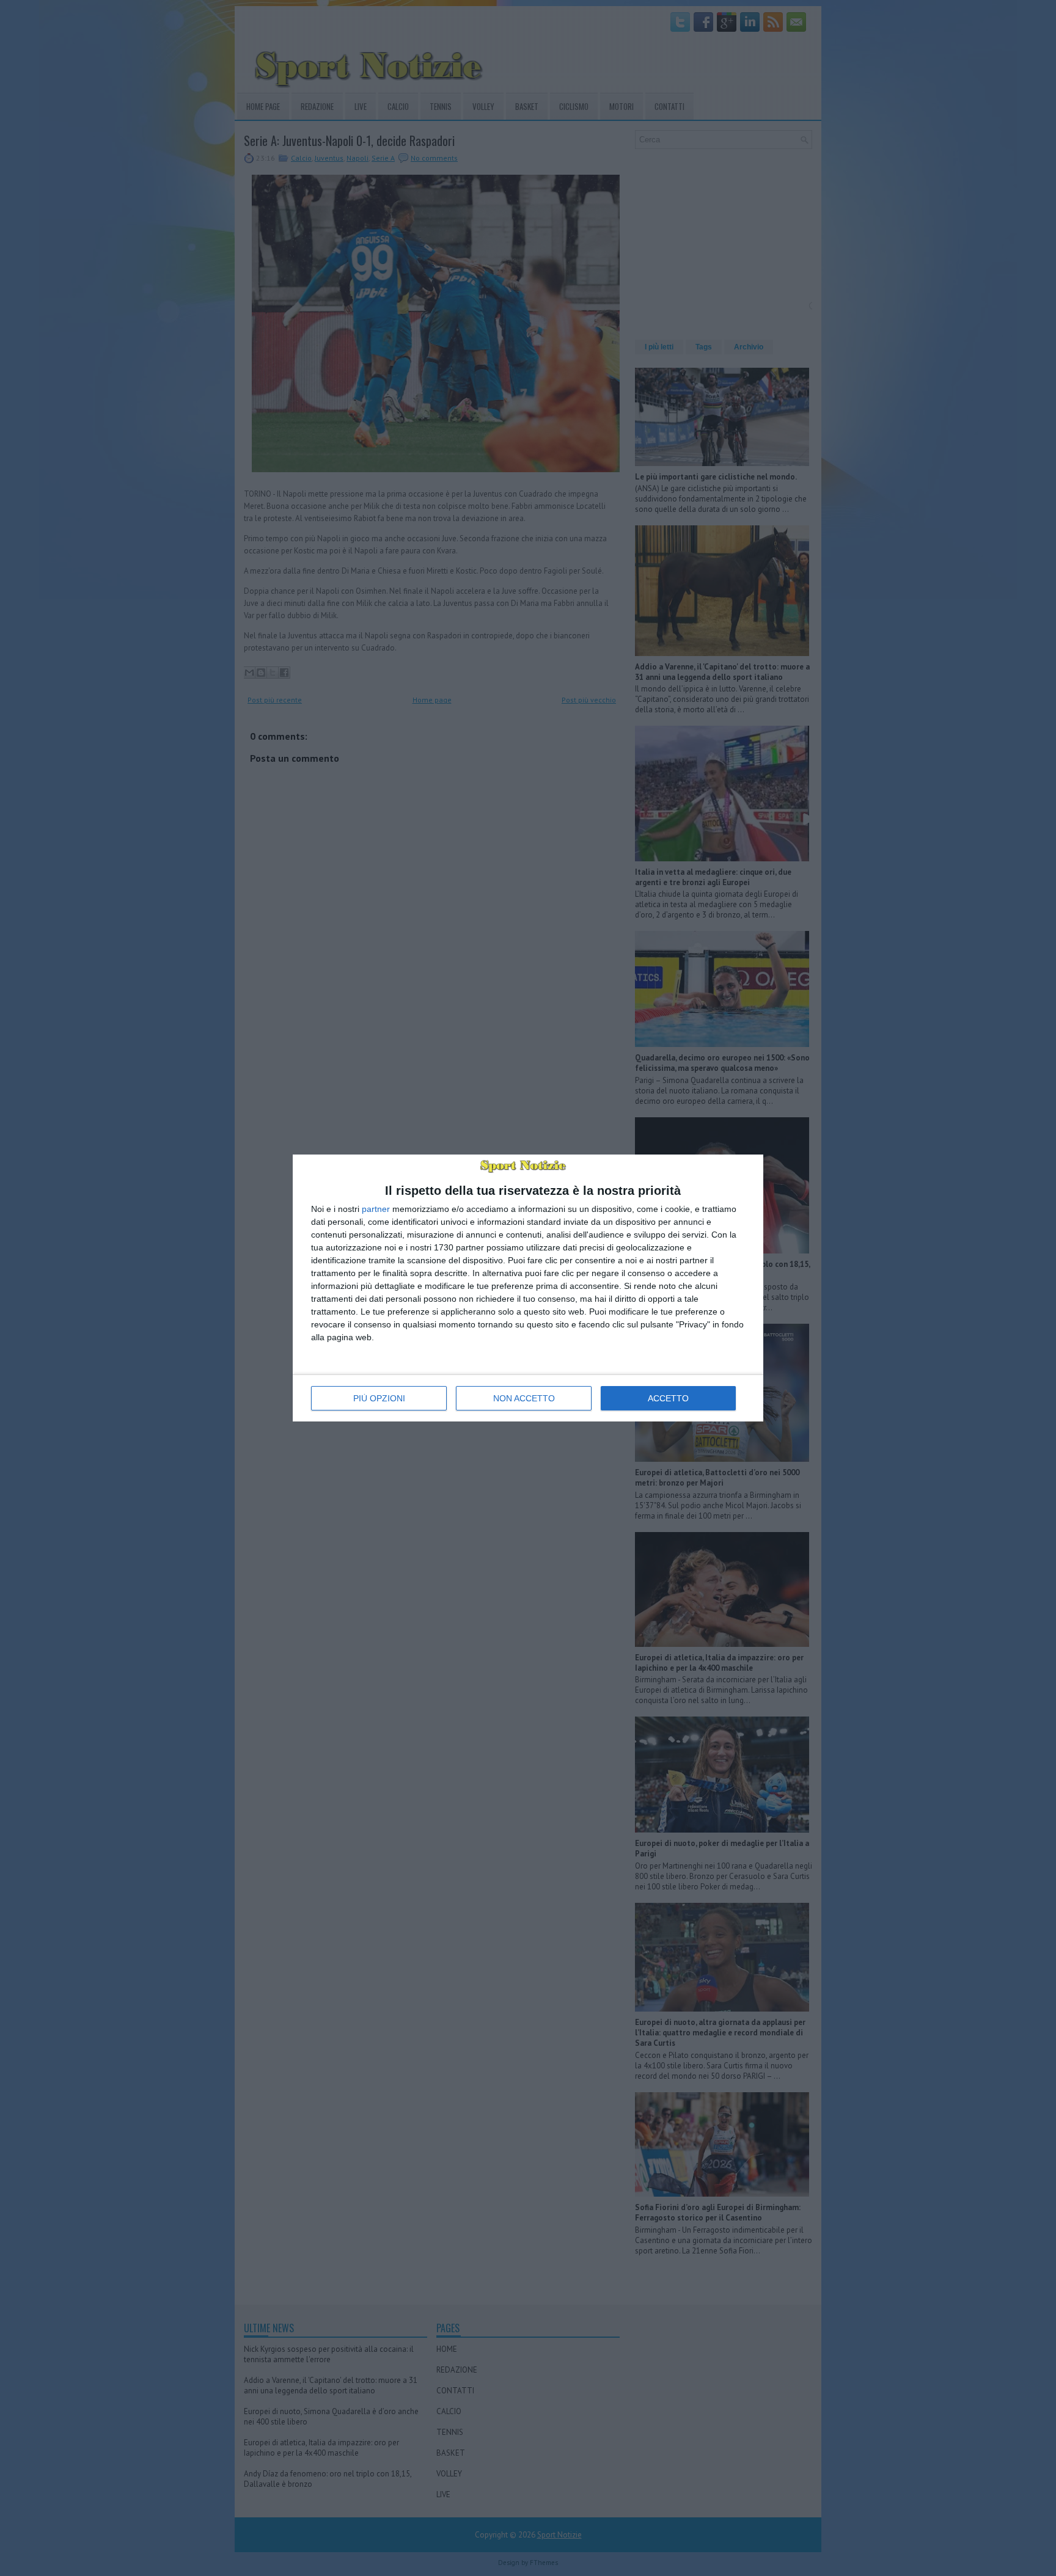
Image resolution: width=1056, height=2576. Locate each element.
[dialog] (528, 1288)
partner (376, 1209)
